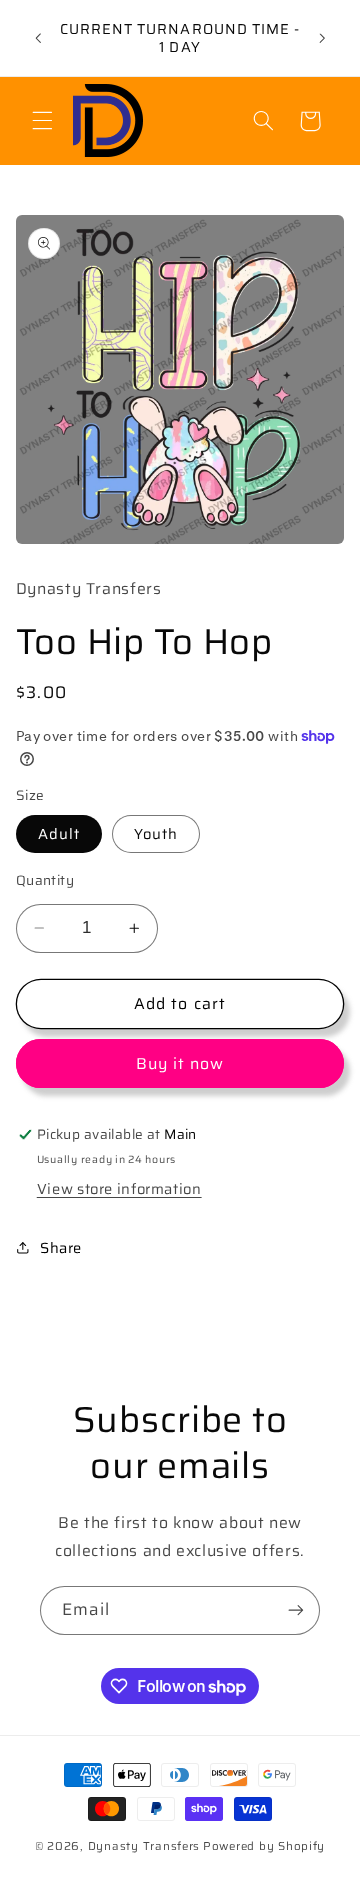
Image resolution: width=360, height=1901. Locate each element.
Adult (59, 833)
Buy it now (180, 1063)
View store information (119, 1188)
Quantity (45, 881)
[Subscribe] (296, 1610)
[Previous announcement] (38, 38)
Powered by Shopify (264, 1846)
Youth (156, 833)
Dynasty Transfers (144, 1846)
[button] (42, 121)
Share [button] (61, 1247)
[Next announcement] (322, 38)
